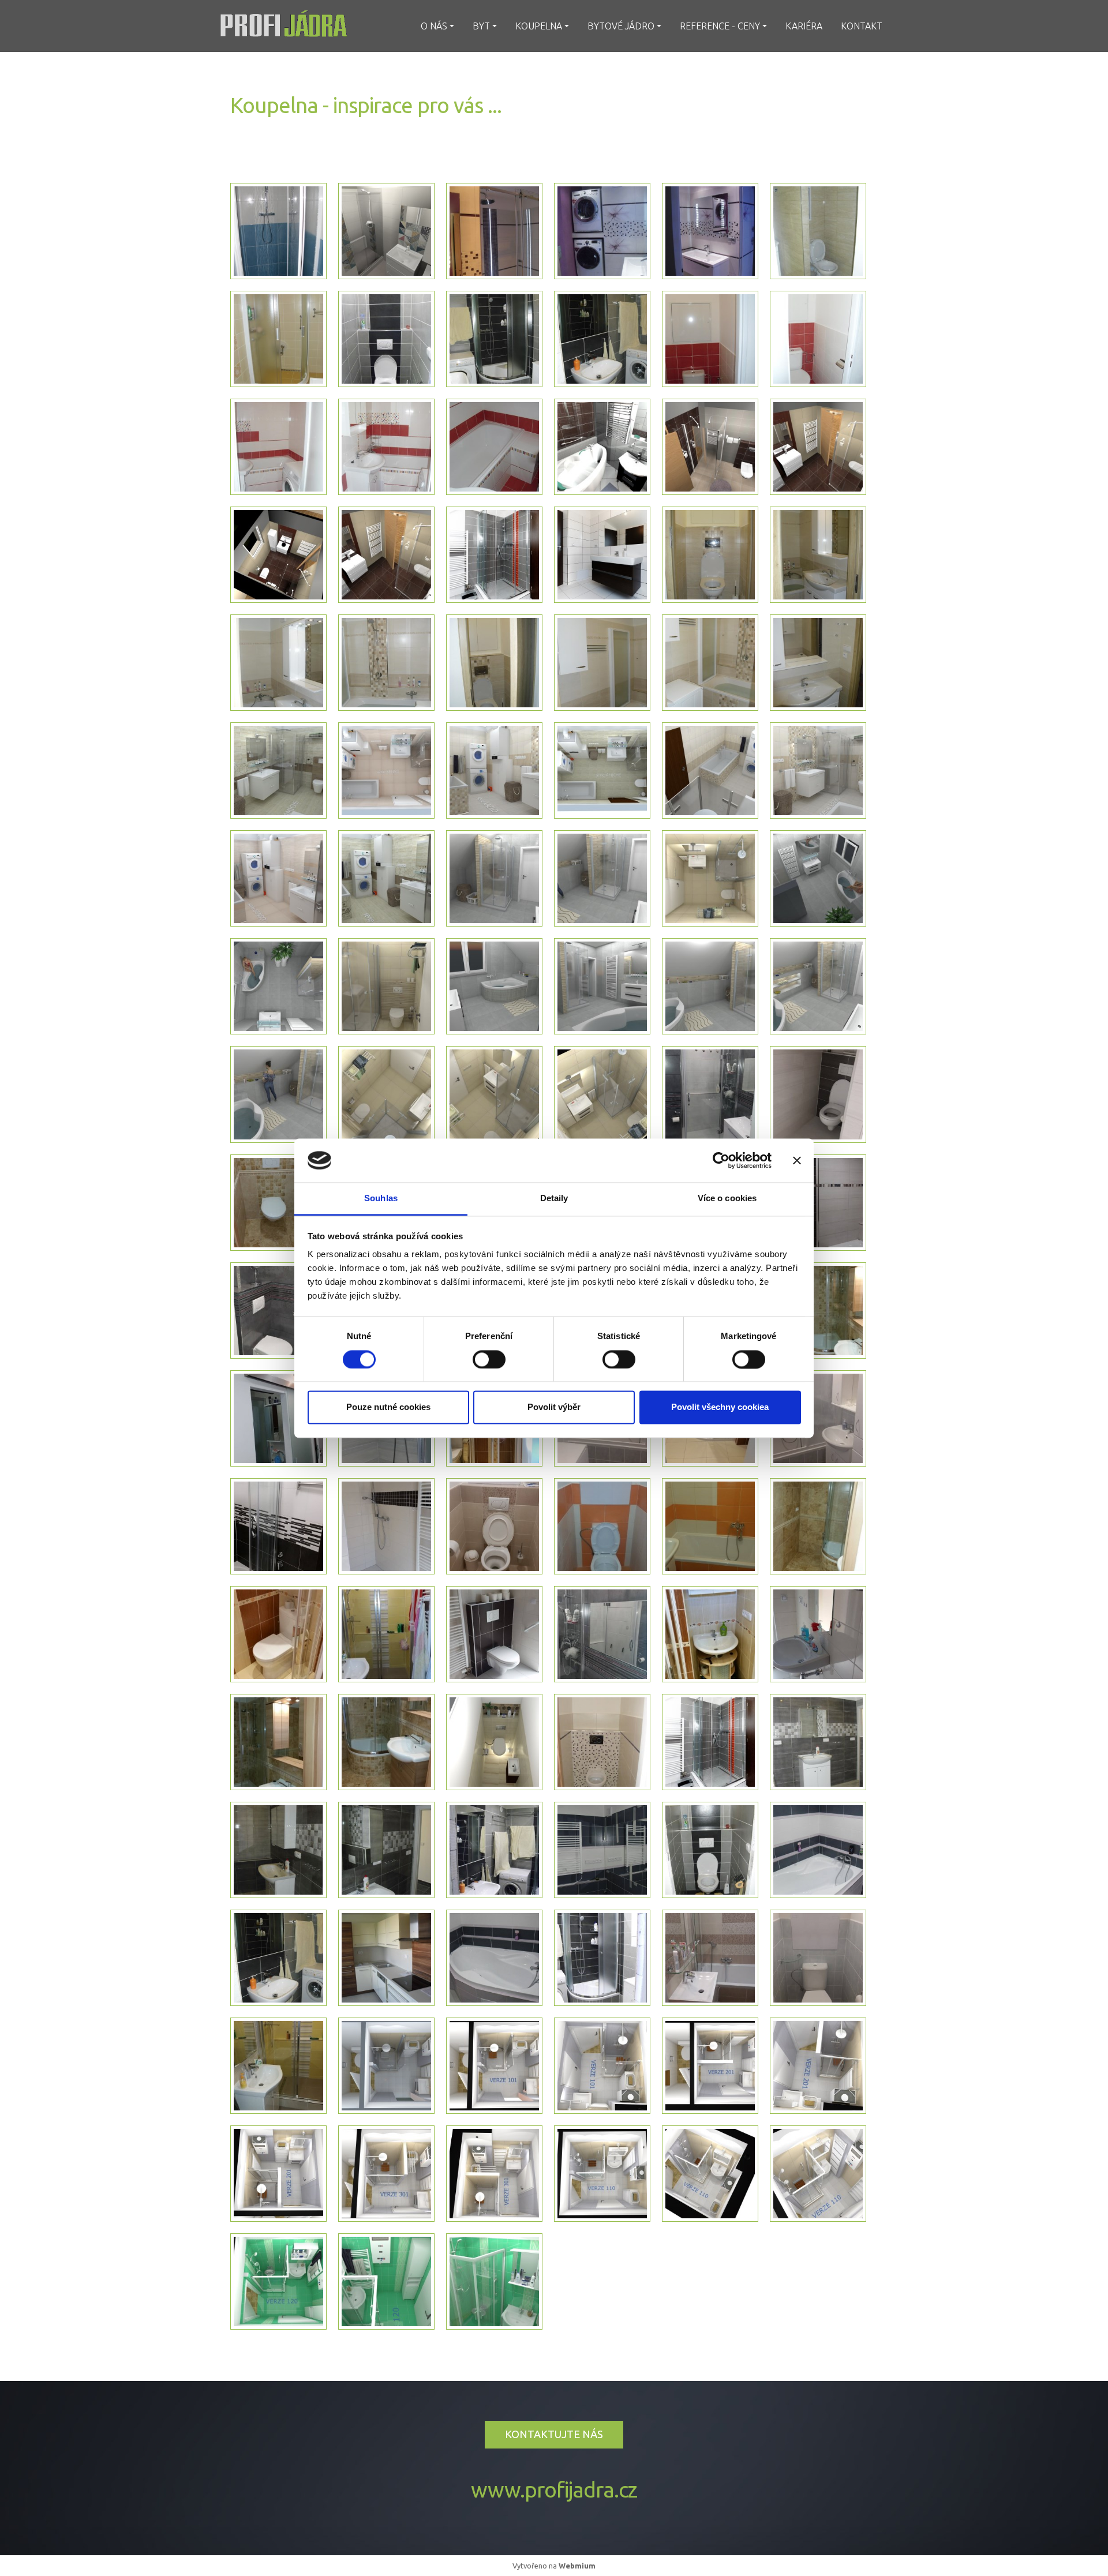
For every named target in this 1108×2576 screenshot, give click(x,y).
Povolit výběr (554, 1407)
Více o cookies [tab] (727, 1199)
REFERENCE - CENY (720, 26)
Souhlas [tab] (381, 1199)
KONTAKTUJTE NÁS (554, 2434)
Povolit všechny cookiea (720, 1407)
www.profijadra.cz (554, 2490)
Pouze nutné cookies (388, 1407)
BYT (481, 26)
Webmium (577, 2566)
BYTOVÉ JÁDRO (621, 26)
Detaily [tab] (554, 1199)
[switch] (489, 1359)
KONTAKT (862, 26)
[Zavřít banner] (797, 1160)
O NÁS (434, 26)
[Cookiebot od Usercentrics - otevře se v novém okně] (721, 1160)
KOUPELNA (539, 26)
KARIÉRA (804, 26)
